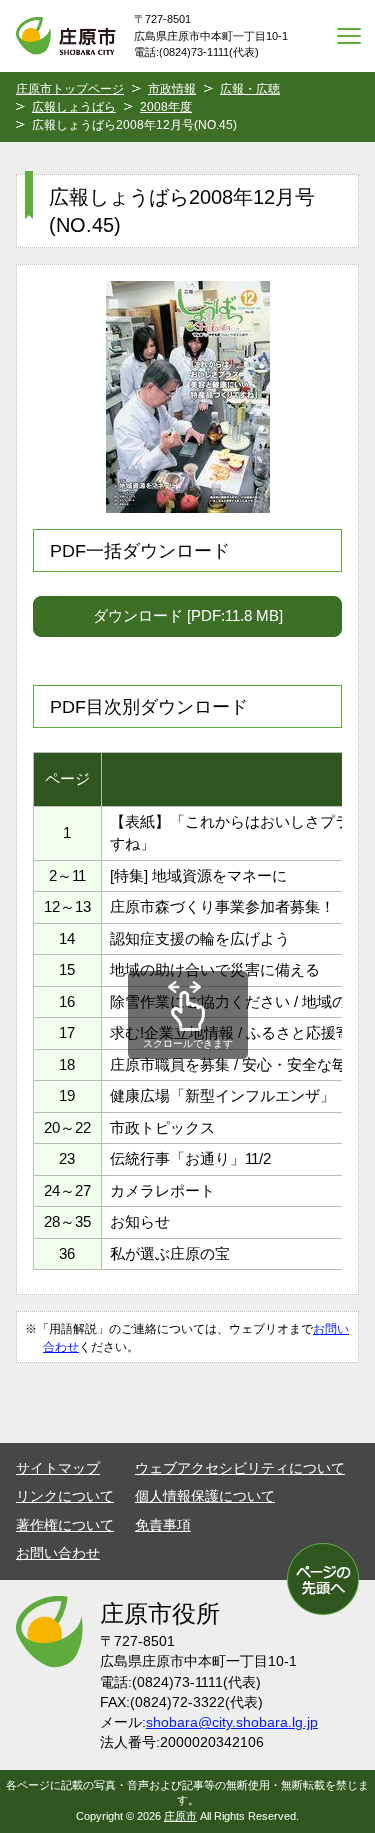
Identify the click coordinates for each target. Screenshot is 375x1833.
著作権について (65, 1525)
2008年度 (166, 107)
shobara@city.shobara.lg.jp (232, 1722)
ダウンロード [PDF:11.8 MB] (188, 615)
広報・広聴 (250, 89)
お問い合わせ (58, 1553)
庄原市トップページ (70, 89)
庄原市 (180, 1816)
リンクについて (65, 1496)
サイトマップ (58, 1468)
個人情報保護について (205, 1496)
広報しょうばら (74, 107)
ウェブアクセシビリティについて (240, 1468)
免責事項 (163, 1525)
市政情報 (172, 89)
